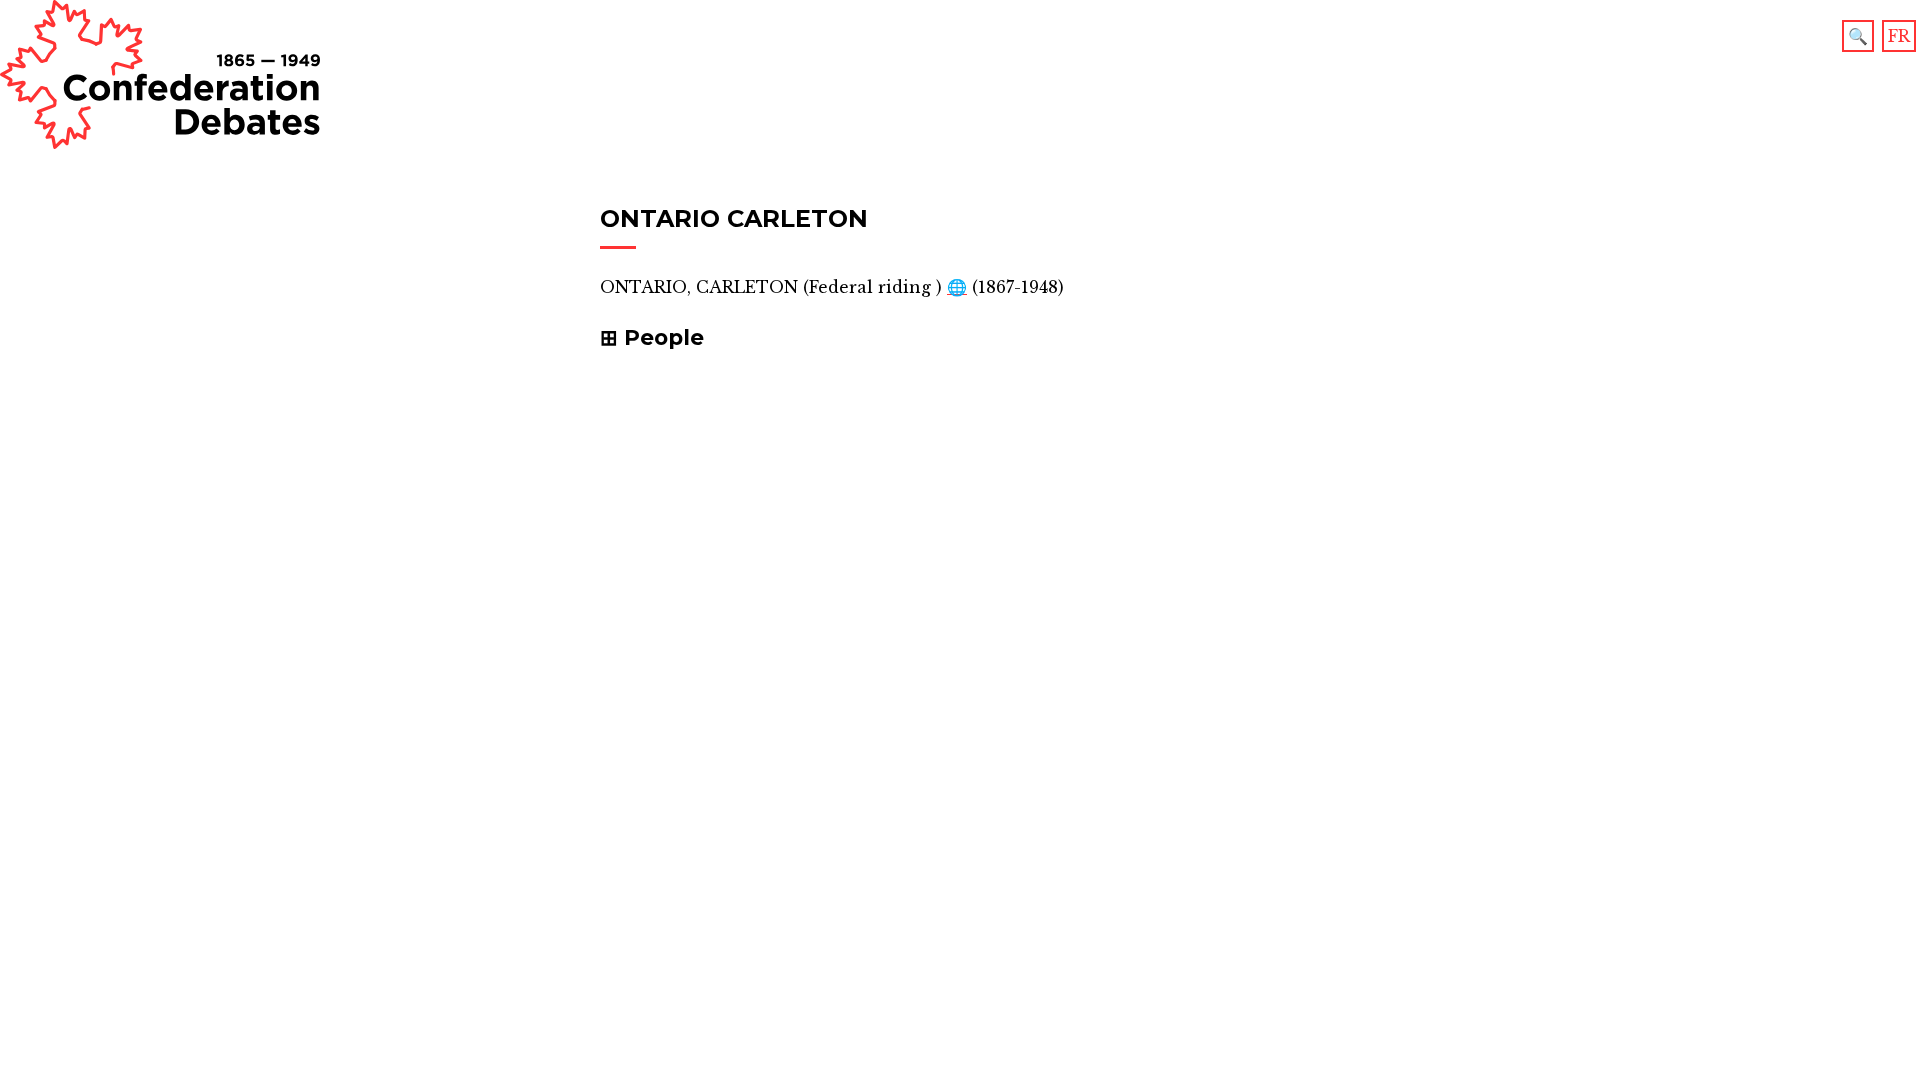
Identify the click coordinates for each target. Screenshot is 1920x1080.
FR (1899, 36)
